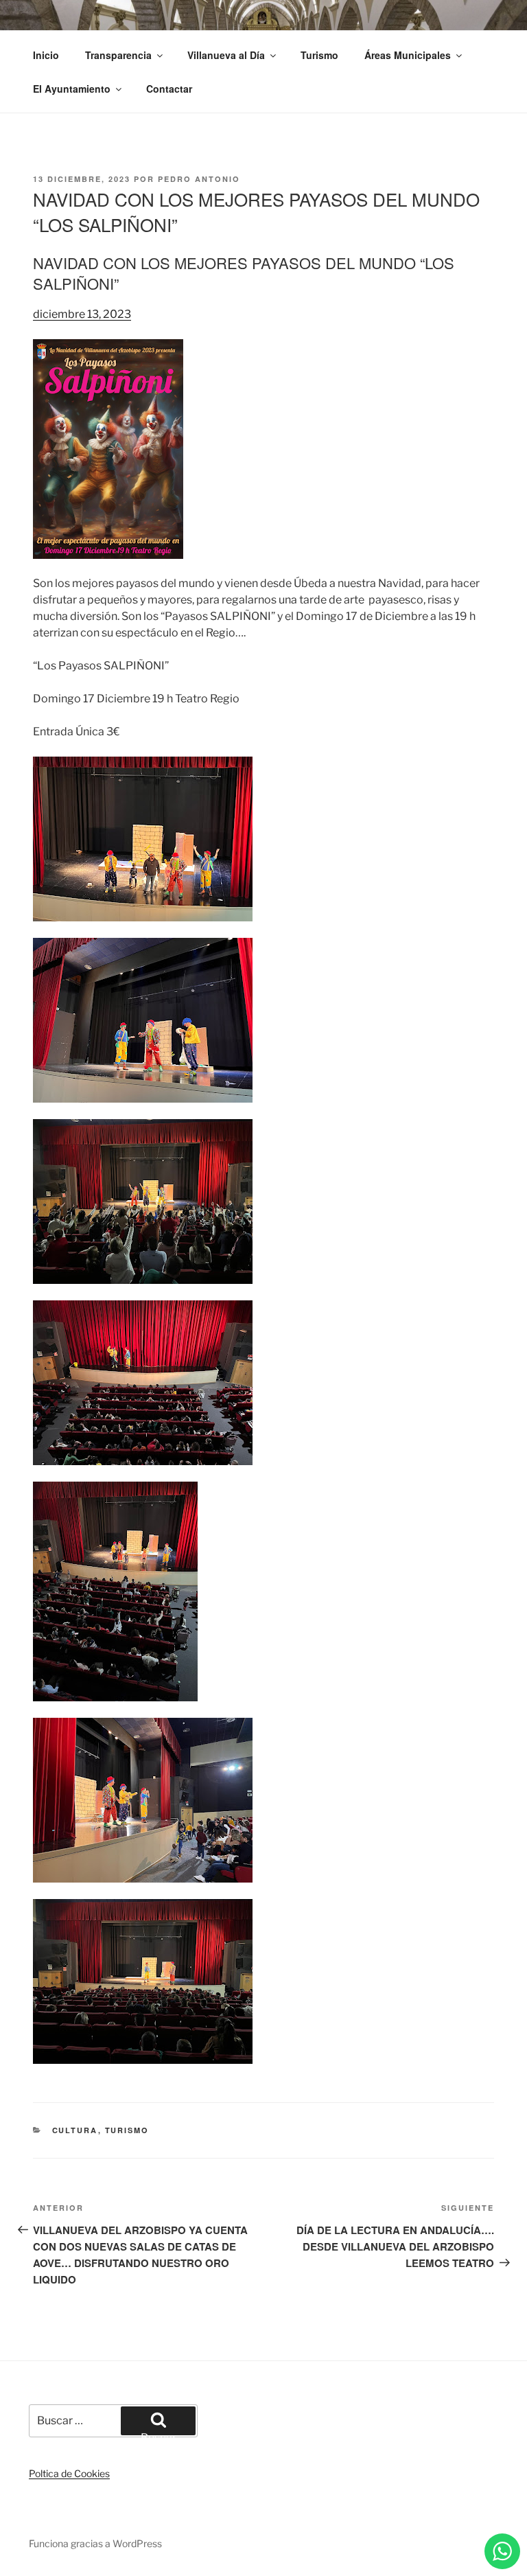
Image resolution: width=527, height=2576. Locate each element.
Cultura (75, 2130)
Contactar (169, 89)
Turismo (319, 55)
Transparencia (118, 55)
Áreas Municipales (408, 55)
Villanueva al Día (226, 55)
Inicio (46, 55)
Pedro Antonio (199, 179)
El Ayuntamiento (72, 89)
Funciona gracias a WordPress (95, 2543)
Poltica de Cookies (69, 2473)
